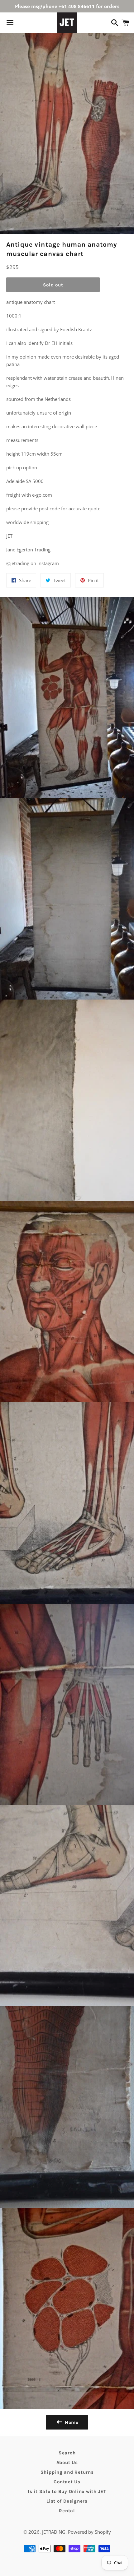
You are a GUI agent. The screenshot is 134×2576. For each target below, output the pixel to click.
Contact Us (67, 2482)
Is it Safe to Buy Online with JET (67, 2491)
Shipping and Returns (67, 2472)
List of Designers (67, 2501)
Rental (67, 2511)
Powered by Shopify (89, 2532)
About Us (67, 2462)
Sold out (53, 285)
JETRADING (54, 2532)
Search (67, 2453)
